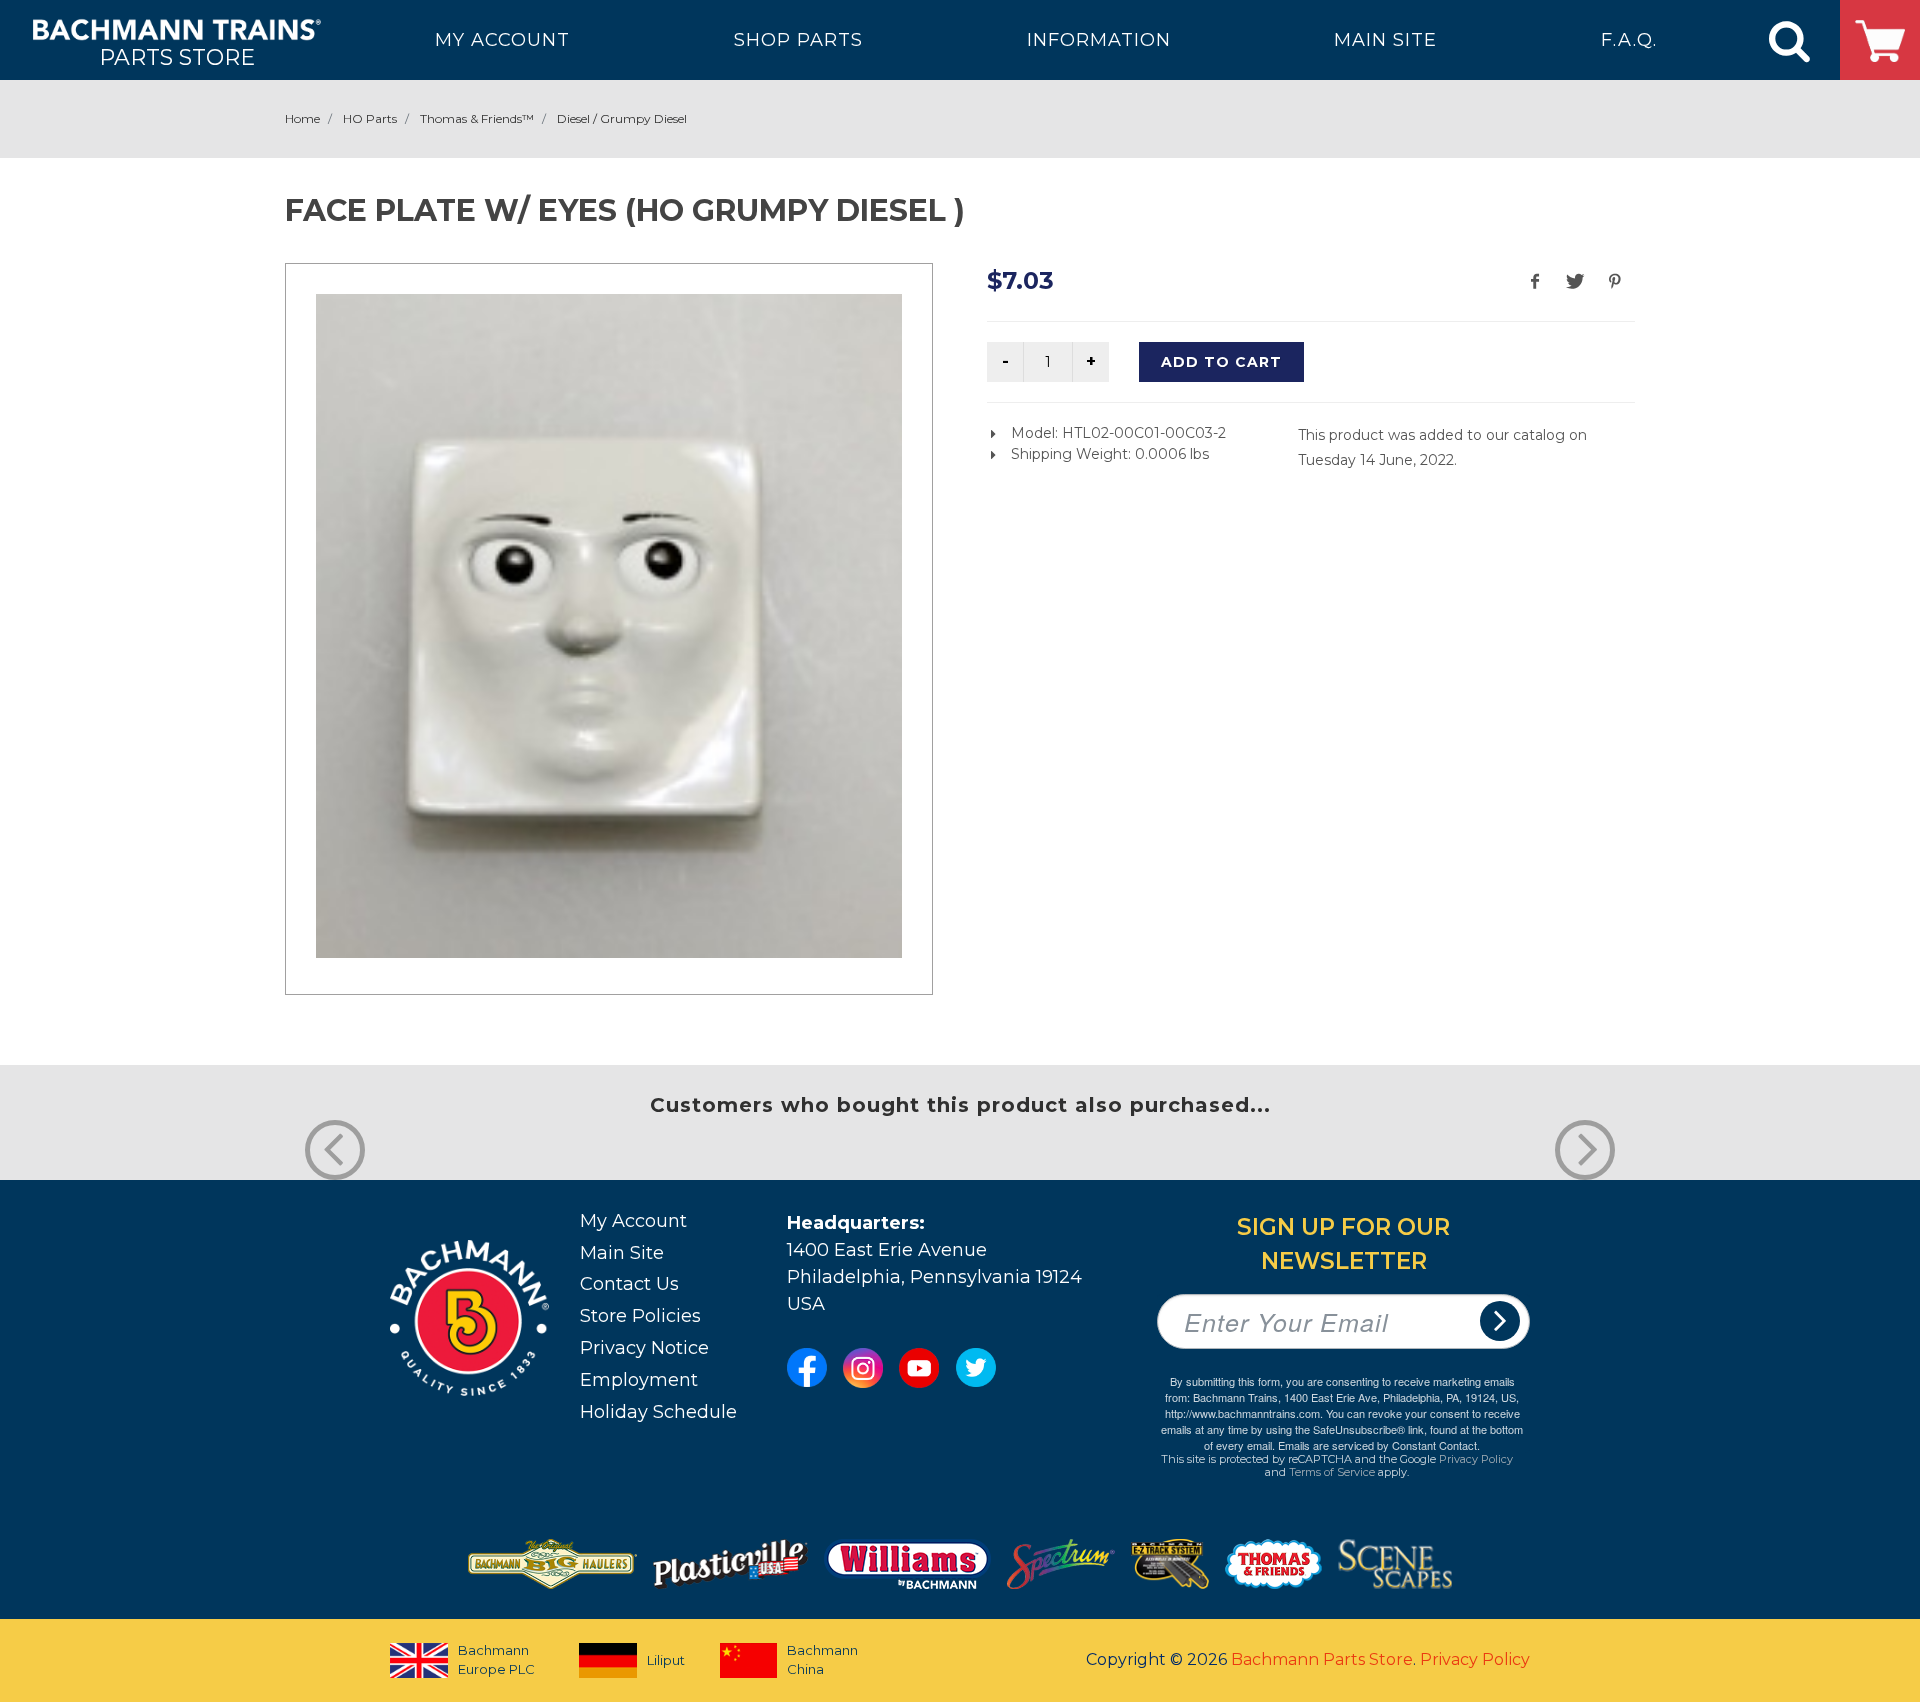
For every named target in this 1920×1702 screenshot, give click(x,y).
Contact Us (629, 1284)
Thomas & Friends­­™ (477, 118)
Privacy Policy (1476, 1459)
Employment (639, 1380)
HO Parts (370, 118)
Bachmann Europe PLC (496, 1660)
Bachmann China (822, 1660)
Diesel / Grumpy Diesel (622, 118)
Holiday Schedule (658, 1412)
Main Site (622, 1253)
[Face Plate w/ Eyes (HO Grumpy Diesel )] (609, 626)
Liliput (666, 1660)
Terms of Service (1332, 1472)
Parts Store (177, 56)
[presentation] (335, 1150)
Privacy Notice (644, 1348)
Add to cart (1221, 362)
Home (302, 118)
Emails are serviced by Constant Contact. (1379, 1445)
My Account (633, 1221)
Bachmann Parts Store (1322, 1659)
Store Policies (640, 1316)
